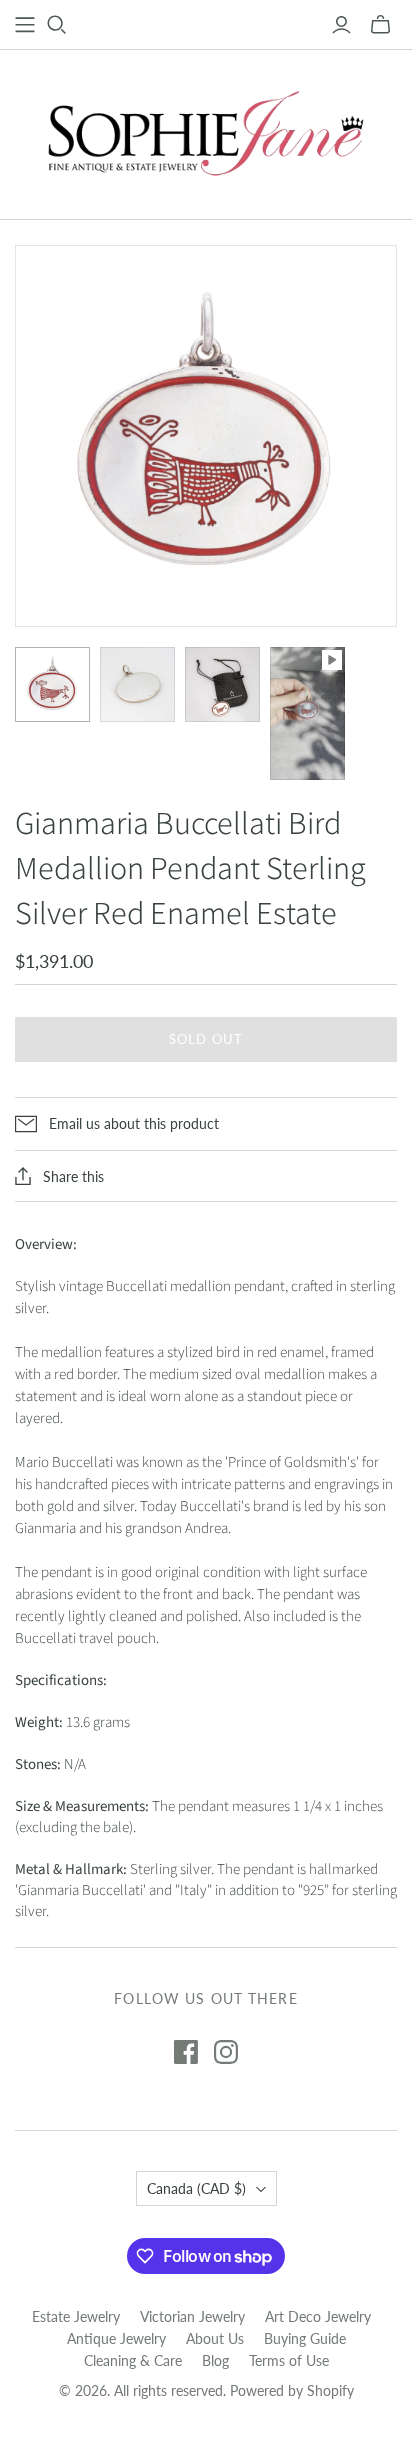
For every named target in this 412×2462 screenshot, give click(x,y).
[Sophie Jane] (206, 130)
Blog (215, 2360)
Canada (196, 2188)
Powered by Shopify (292, 2390)
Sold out (205, 1039)
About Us (215, 2338)
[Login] (341, 25)
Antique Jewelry (116, 2338)
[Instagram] (226, 2052)
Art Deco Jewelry (318, 2316)
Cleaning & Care (133, 2360)
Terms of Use (289, 2360)
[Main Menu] (25, 25)
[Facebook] (186, 2052)
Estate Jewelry (76, 2316)
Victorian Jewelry (192, 2316)
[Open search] (57, 25)
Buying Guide (305, 2338)
